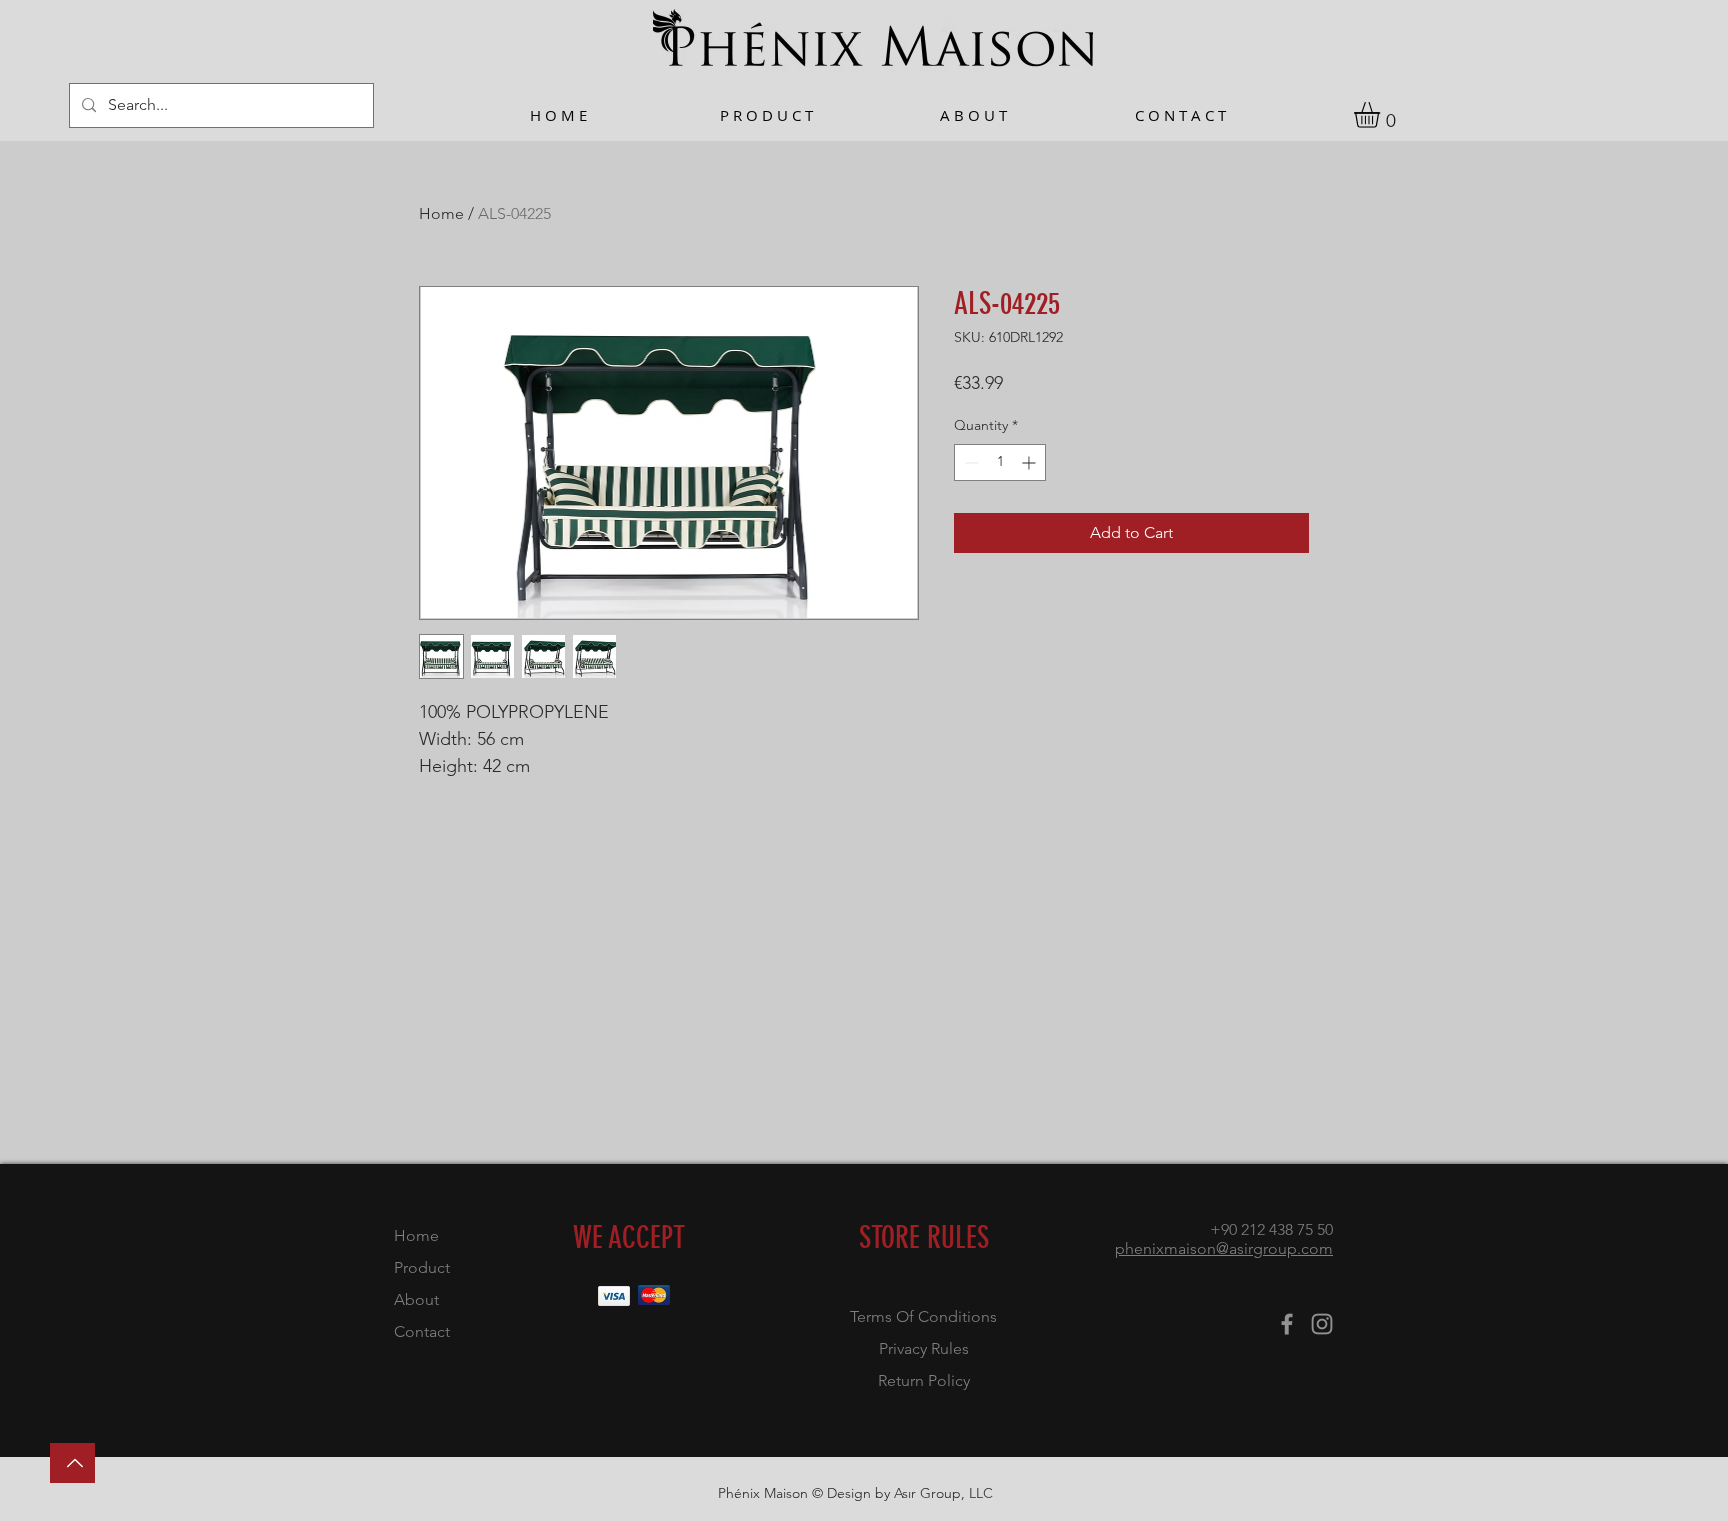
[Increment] (1030, 462)
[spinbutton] (1000, 462)
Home (441, 213)
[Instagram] (1322, 1324)
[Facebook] (1287, 1324)
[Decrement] (969, 462)
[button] (1382, 115)
